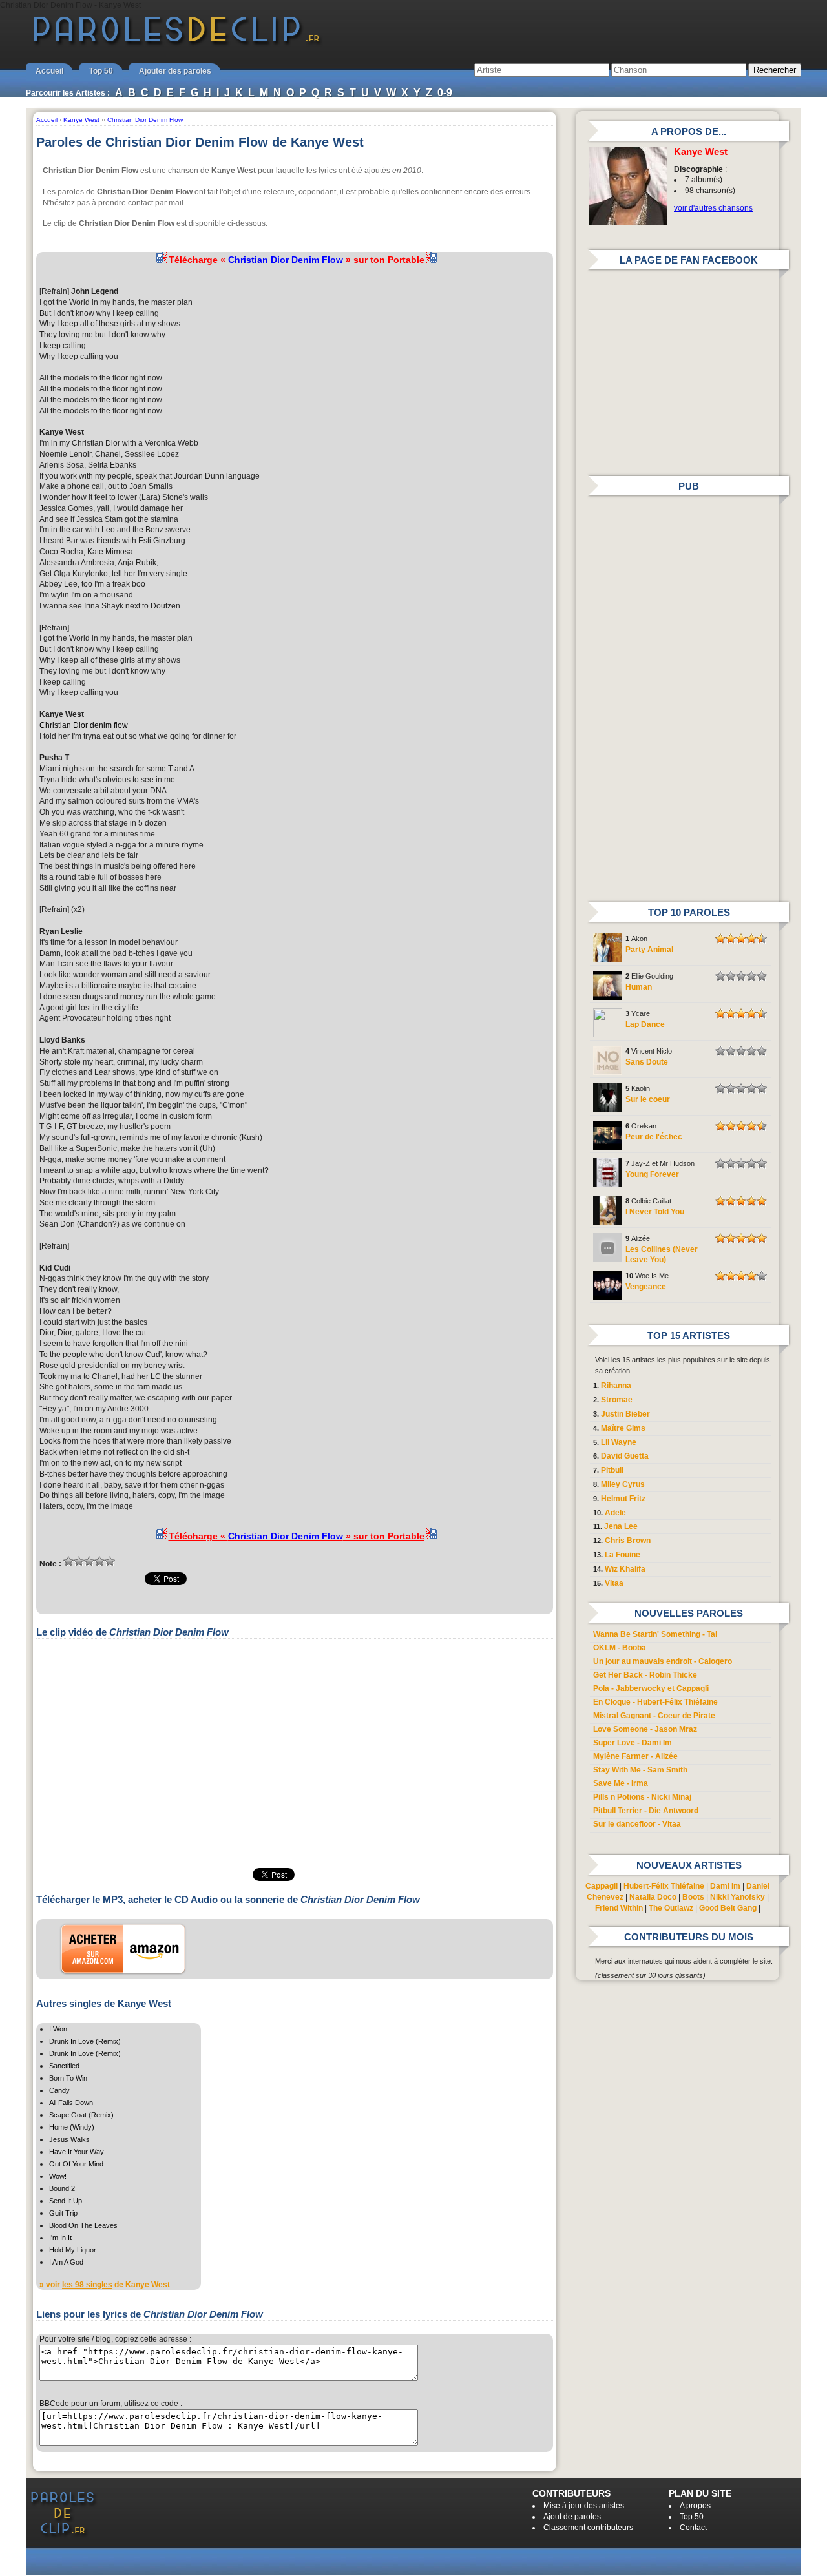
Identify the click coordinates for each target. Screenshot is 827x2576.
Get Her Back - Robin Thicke (645, 1675)
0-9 (445, 93)
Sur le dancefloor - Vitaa (637, 1824)
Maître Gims (623, 1428)
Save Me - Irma (621, 1783)
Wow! (58, 2176)
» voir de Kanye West (105, 2285)
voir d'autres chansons (713, 208)
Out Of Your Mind (76, 2164)
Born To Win (68, 2078)
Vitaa (614, 1583)
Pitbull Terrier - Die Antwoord (646, 1811)
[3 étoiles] (89, 1561)
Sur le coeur (648, 1099)
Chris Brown (628, 1541)
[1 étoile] (68, 1561)
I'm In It (60, 2238)
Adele (615, 1513)
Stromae (617, 1400)
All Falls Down (71, 2103)
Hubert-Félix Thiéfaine (664, 1886)
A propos (695, 2506)
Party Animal (649, 950)
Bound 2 (62, 2188)
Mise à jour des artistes (584, 2506)
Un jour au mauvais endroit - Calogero (663, 1661)
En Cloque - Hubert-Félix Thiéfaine (655, 1702)
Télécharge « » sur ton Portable (297, 260)
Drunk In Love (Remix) (85, 2041)
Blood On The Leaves (83, 2225)
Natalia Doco (653, 1897)
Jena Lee (621, 1526)
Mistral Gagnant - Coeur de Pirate (654, 1716)
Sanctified (64, 2066)
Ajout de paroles (572, 2517)
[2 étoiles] (79, 1561)
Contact (693, 2528)
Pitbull (612, 1470)
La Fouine (623, 1555)
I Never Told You (655, 1212)
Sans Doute (647, 1062)
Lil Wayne (619, 1442)
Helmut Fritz (623, 1499)
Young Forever (652, 1174)
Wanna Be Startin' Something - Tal (655, 1634)
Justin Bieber (625, 1414)
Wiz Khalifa (625, 1569)
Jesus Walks (69, 2139)
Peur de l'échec (654, 1137)
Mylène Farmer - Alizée (635, 1756)
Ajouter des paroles (175, 71)
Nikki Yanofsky (738, 1897)
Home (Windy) (72, 2127)
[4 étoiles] (99, 1561)
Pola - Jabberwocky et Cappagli (651, 1688)
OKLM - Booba (620, 1648)
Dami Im (725, 1886)
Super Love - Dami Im (633, 1743)
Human (639, 987)
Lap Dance (645, 1024)
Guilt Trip (63, 2213)
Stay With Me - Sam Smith (640, 1770)
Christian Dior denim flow (84, 725)
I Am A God (66, 2262)
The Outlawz (671, 1908)
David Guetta (625, 1456)
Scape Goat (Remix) (81, 2115)
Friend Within (619, 1908)
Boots (693, 1897)
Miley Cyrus (623, 1484)
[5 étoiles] (110, 1561)
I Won (58, 2029)
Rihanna (616, 1386)
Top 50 (101, 71)
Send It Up (66, 2201)
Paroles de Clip (176, 44)
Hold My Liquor (73, 2250)
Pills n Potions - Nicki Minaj (642, 1797)
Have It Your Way (77, 2152)
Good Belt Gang (728, 1908)
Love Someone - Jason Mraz (645, 1729)
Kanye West (701, 152)
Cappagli (602, 1886)
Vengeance (646, 1287)
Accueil (49, 71)
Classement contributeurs (588, 2528)
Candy (59, 2090)
